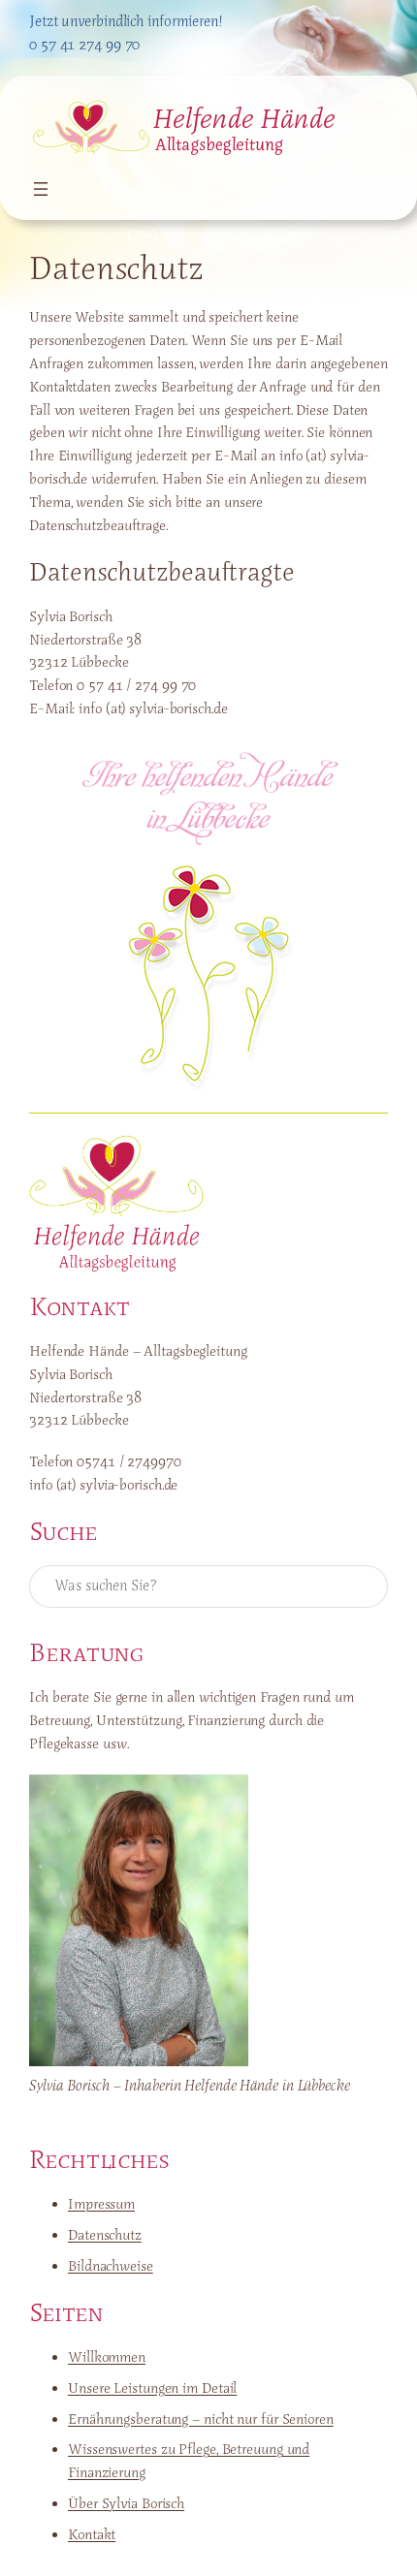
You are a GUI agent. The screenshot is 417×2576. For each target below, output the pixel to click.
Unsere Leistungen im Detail (152, 2388)
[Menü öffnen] (41, 189)
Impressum (101, 2204)
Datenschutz (105, 2235)
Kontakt (92, 2534)
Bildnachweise (111, 2266)
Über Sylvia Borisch (126, 2503)
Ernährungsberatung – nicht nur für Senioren (201, 2419)
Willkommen (107, 2357)
